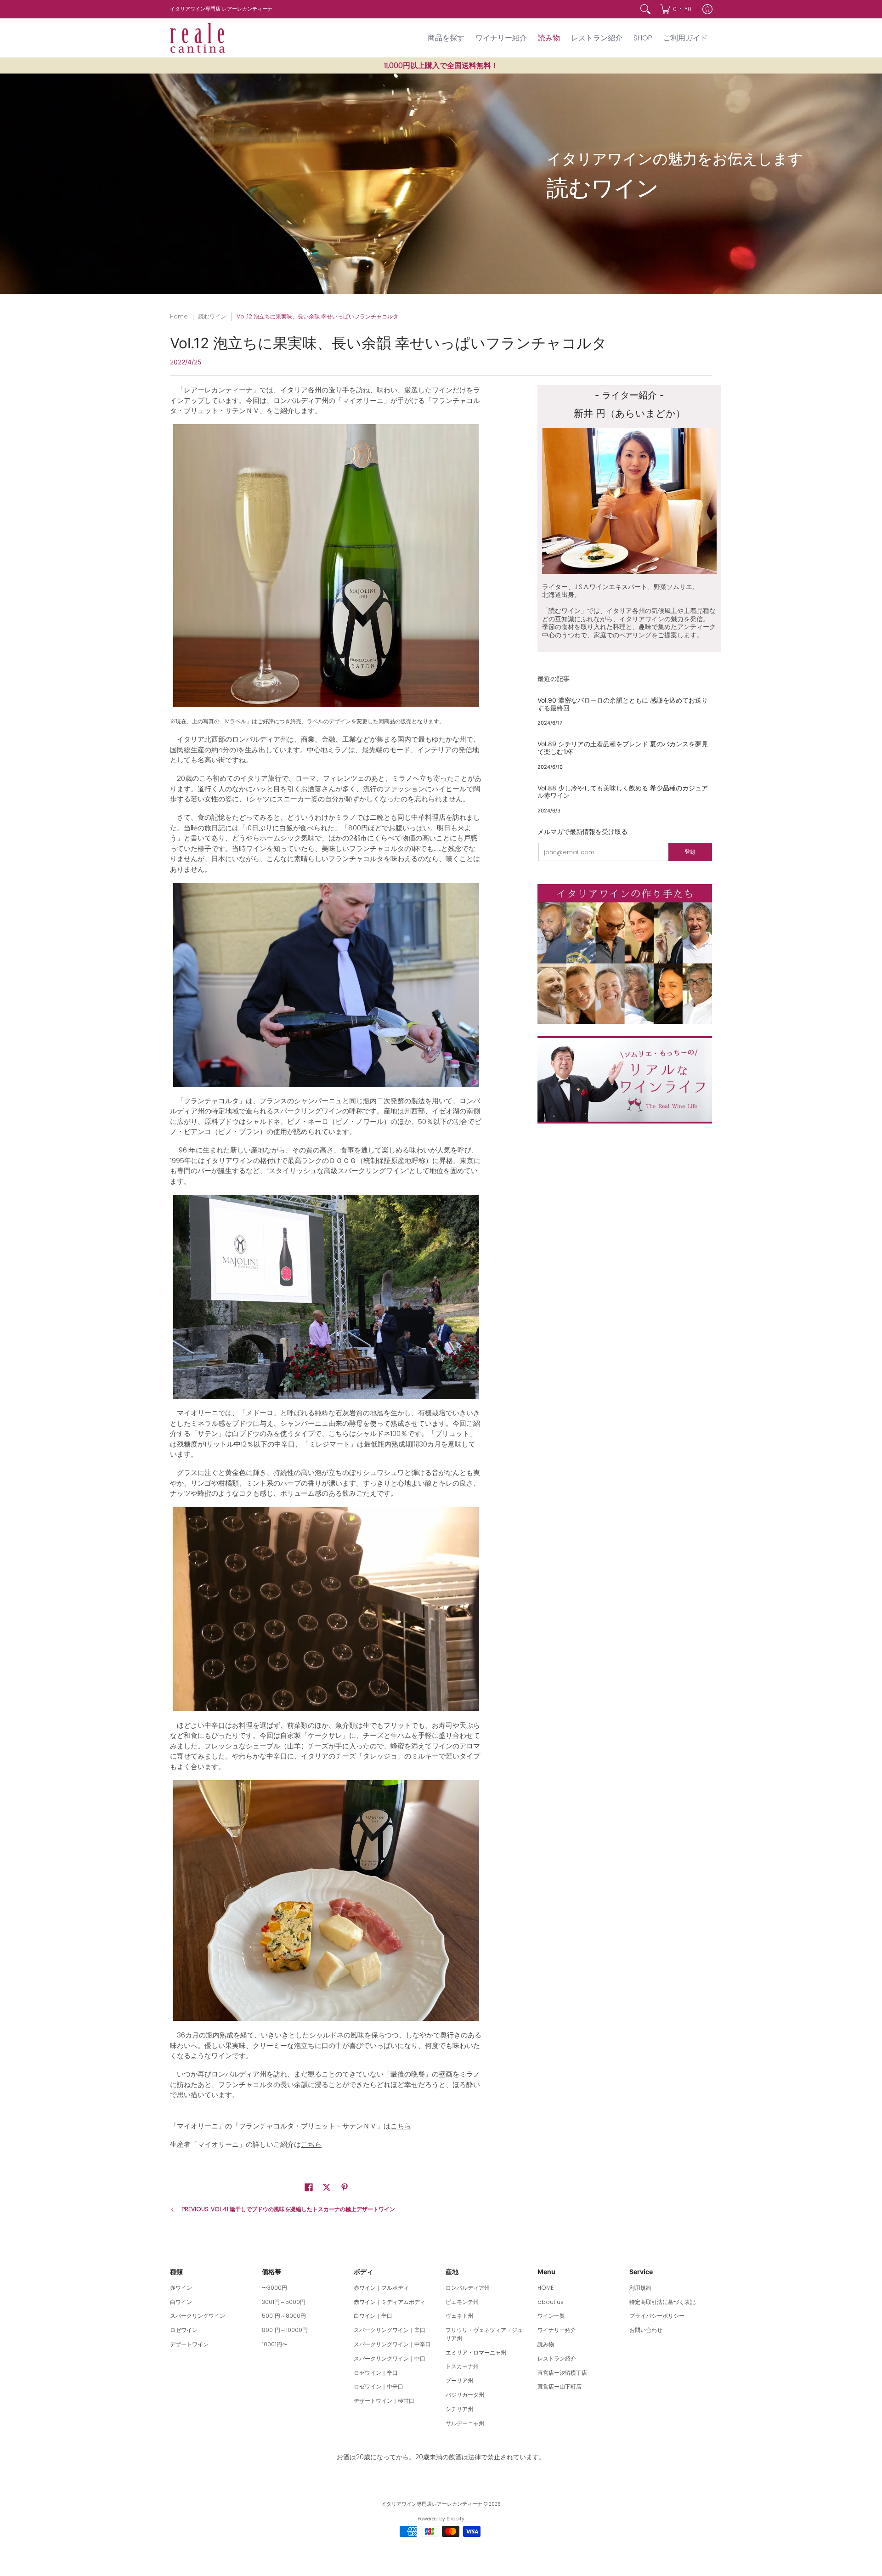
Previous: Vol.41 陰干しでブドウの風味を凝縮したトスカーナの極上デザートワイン (288, 2209)
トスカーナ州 (462, 2366)
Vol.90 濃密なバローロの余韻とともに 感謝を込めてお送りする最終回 (623, 704)
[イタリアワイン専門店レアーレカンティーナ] (198, 38)
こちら (401, 2126)
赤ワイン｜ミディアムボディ (390, 2302)
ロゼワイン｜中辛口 (379, 2386)
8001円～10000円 (285, 2330)
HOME (546, 2288)
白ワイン (181, 2302)
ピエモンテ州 (462, 2302)
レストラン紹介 (557, 2358)
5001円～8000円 (284, 2316)
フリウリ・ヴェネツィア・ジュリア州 (484, 2334)
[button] (309, 2187)
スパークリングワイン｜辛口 (390, 2330)
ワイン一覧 (551, 2316)
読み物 (546, 2344)
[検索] (645, 9)
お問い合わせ (646, 2330)
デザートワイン (189, 2344)
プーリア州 (459, 2380)
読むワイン (212, 316)
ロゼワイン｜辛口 (376, 2373)
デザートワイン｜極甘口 (384, 2401)
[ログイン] (707, 9)
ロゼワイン (184, 2330)
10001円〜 (275, 2344)
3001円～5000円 (284, 2302)
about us (551, 2302)
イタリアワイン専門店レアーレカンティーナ (432, 2504)
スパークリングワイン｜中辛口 (392, 2344)
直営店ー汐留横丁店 (562, 2373)
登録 (690, 852)
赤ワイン (181, 2288)
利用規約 (640, 2288)
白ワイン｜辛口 (373, 2316)
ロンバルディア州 (468, 2288)
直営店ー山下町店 (560, 2386)
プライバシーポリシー (657, 2316)
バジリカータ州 (465, 2395)
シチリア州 (459, 2409)
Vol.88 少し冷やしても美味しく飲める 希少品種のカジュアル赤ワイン (623, 792)
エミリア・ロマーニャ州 (476, 2352)
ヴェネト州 (459, 2316)
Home (179, 316)
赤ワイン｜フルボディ (381, 2288)
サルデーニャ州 (465, 2423)
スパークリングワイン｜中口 (390, 2358)
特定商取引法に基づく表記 (662, 2302)
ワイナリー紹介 (557, 2330)
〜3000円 (274, 2288)
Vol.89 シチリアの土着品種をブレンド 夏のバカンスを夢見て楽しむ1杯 (623, 748)
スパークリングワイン (198, 2316)
